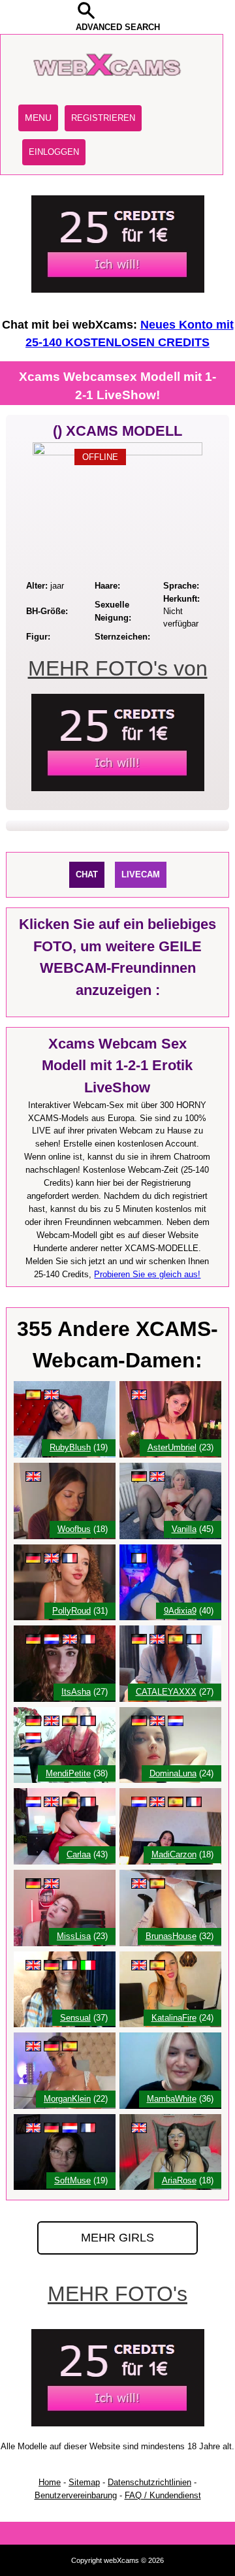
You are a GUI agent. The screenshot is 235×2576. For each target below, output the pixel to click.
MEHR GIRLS (117, 2238)
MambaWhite (172, 2099)
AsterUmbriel (172, 1447)
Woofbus (74, 1529)
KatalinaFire (174, 2018)
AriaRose (179, 2180)
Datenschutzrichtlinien (149, 2482)
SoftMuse (72, 2180)
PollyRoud (71, 1611)
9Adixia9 (180, 1611)
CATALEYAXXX (166, 1692)
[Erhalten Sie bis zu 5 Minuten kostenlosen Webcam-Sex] (118, 290)
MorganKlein (67, 2099)
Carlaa (79, 1854)
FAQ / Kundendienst (163, 2495)
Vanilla (184, 1529)
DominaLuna (173, 1773)
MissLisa (74, 1936)
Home (50, 2482)
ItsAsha (76, 1692)
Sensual (75, 2018)
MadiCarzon (174, 1854)
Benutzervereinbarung (76, 2495)
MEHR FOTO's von (118, 668)
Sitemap (84, 2482)
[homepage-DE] (109, 88)
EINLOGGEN (54, 152)
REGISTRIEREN (103, 118)
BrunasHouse (171, 1936)
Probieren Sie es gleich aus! (147, 1274)
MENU (38, 118)
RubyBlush (70, 1447)
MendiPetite (68, 1773)
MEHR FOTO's (117, 2294)
